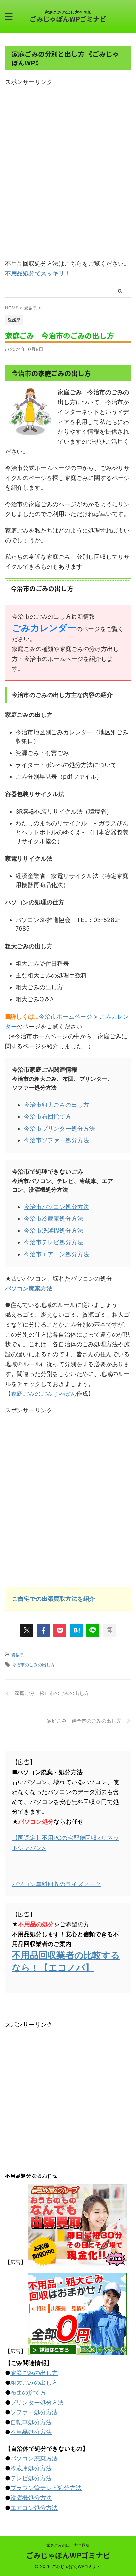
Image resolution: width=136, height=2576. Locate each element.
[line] (93, 1630)
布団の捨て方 (28, 2393)
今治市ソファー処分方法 (56, 1140)
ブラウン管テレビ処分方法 (46, 2488)
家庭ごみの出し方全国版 (68, 2545)
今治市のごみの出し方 (33, 1665)
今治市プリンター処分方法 (59, 1128)
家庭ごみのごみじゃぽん (44, 1394)
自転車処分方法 (31, 2422)
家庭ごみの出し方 (34, 2373)
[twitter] (27, 1630)
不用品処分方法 (31, 2432)
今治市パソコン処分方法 (56, 1207)
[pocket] (60, 1630)
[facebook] (43, 1630)
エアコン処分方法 (34, 2508)
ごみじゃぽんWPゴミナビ (68, 19)
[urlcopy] (109, 1630)
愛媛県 (18, 1655)
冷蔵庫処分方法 (31, 2468)
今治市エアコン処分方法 (56, 1254)
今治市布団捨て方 (48, 1117)
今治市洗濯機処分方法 (53, 1230)
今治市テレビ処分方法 (53, 1242)
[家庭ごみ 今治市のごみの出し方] (76, 1630)
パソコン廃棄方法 (29, 1288)
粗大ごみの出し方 (34, 2383)
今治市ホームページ (65, 1016)
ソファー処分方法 (34, 2412)
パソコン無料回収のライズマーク (56, 1884)
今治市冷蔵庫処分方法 (53, 1219)
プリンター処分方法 (37, 2402)
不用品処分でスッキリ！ (38, 273)
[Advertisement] (68, 174)
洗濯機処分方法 (31, 2498)
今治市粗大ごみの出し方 (56, 1105)
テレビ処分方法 (31, 2478)
